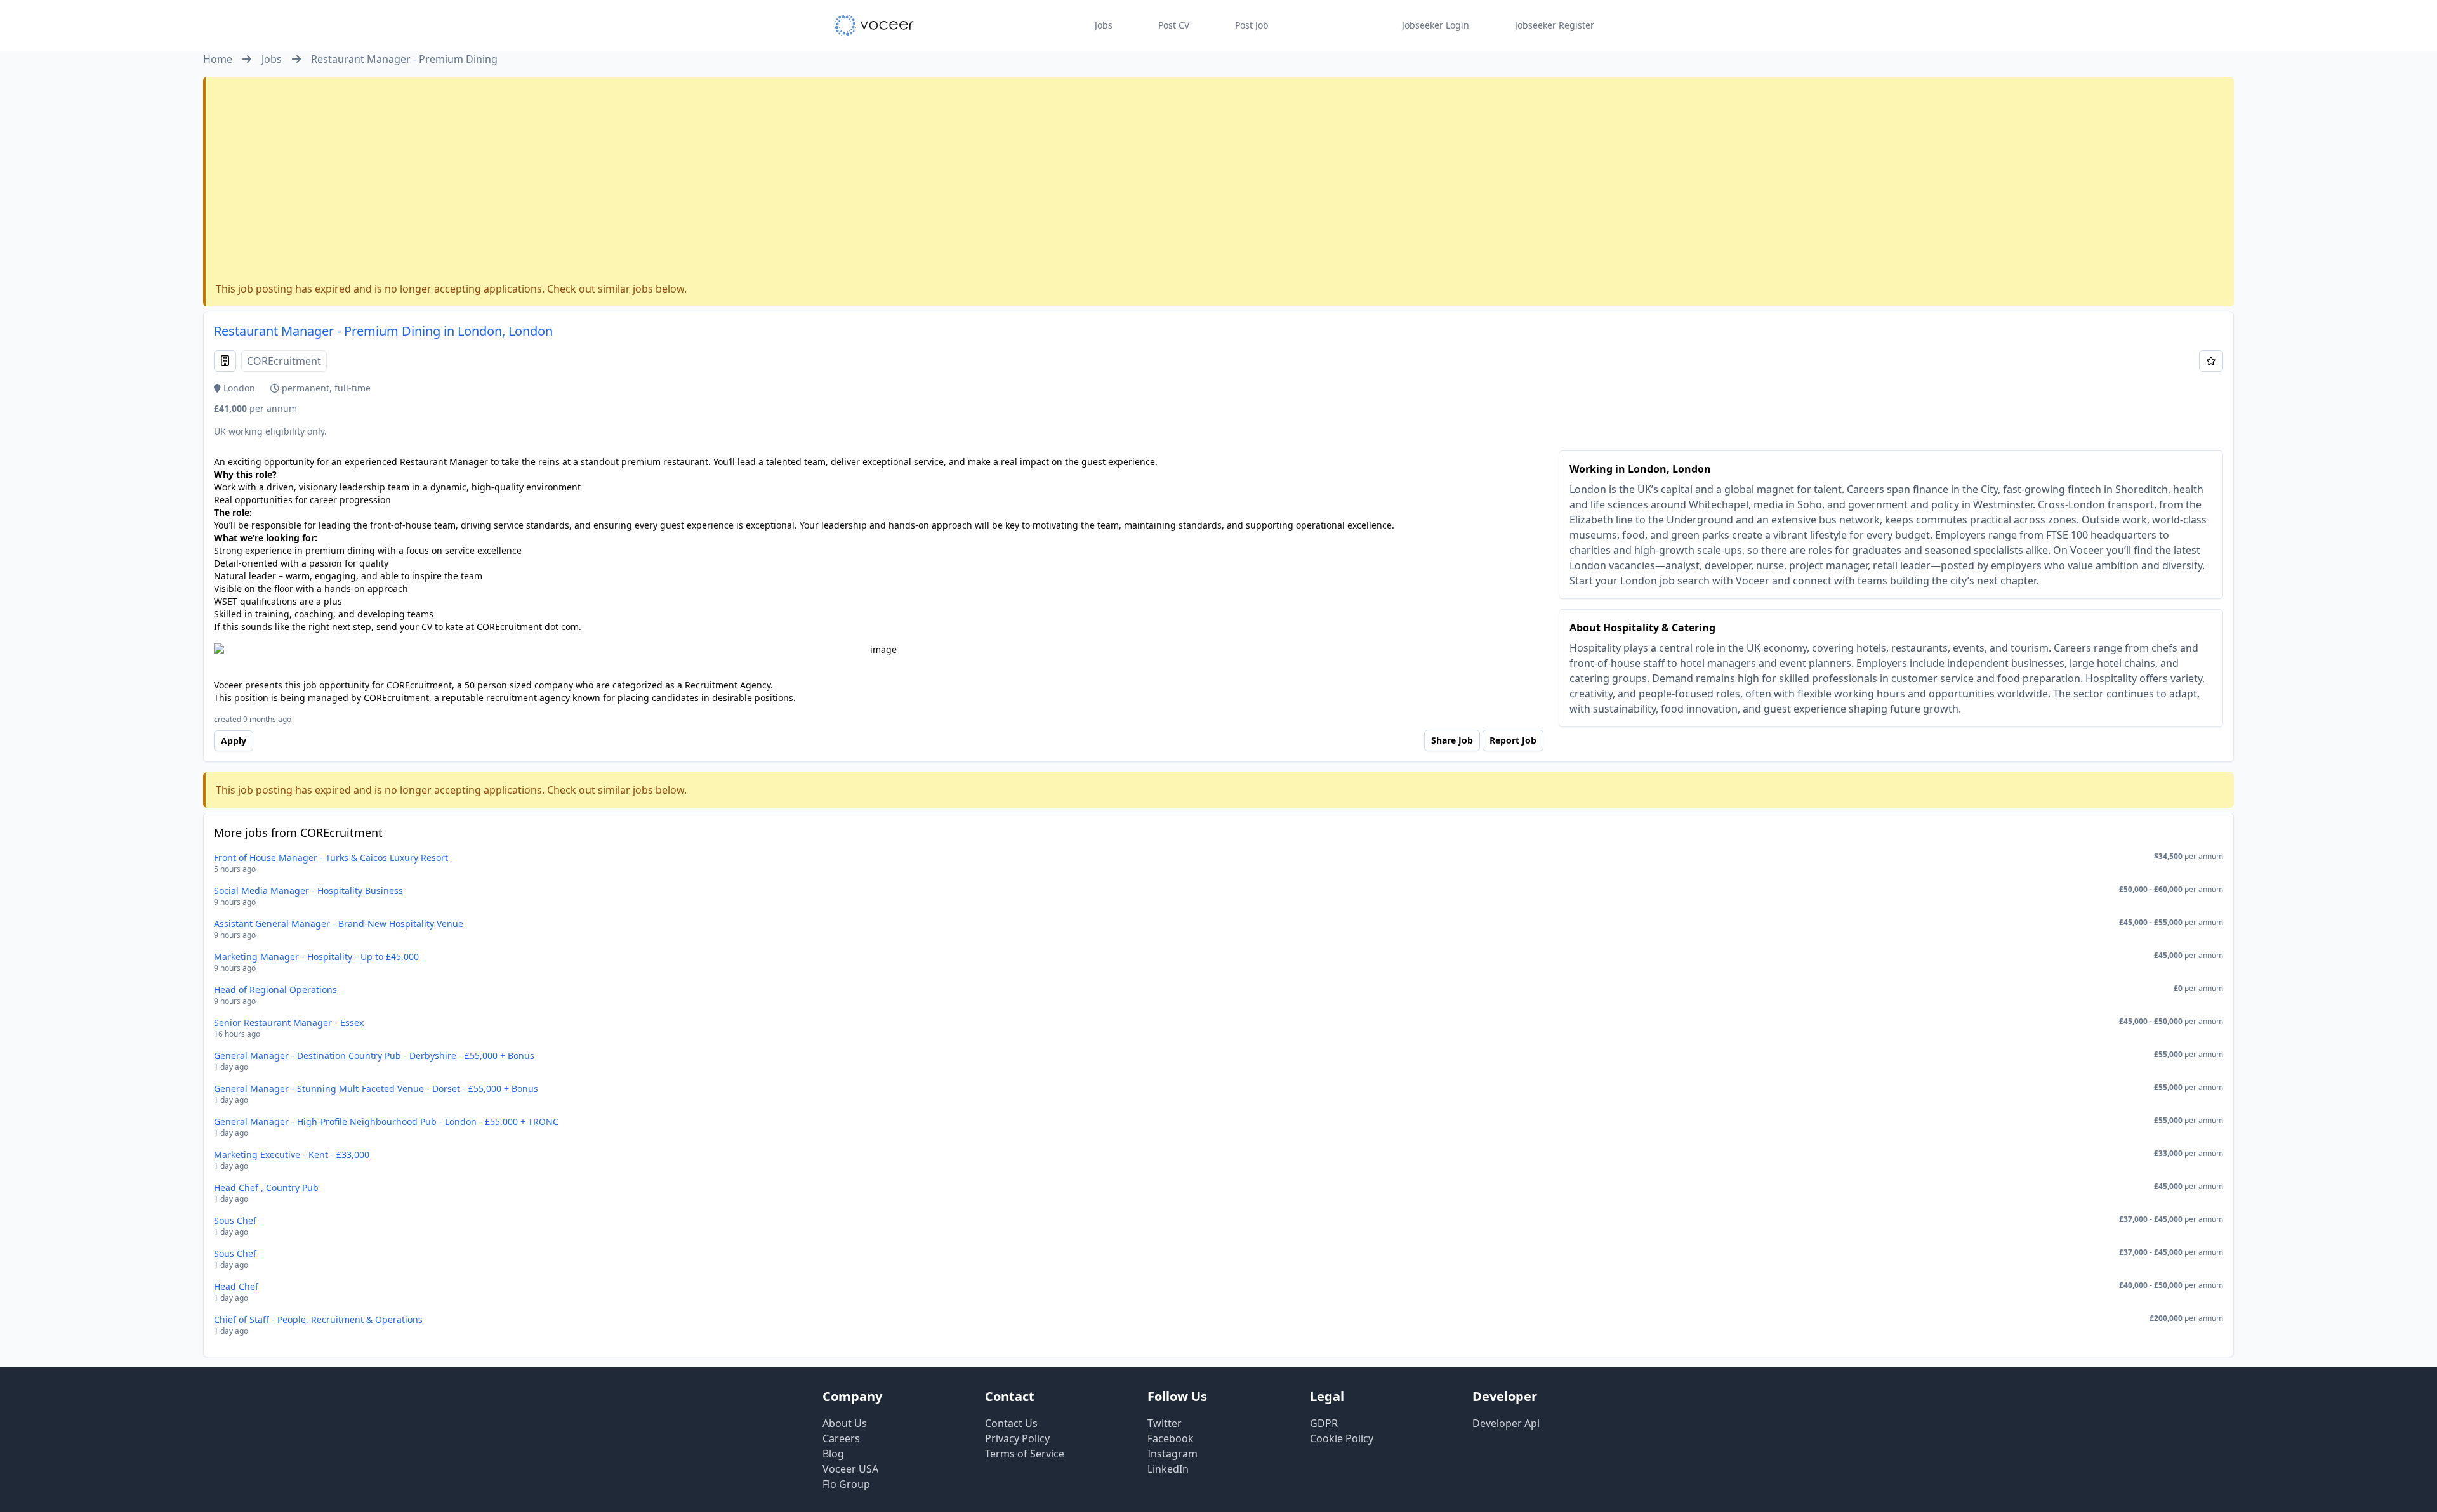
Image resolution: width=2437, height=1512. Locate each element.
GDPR (1324, 1423)
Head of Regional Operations (275, 989)
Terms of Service (1025, 1454)
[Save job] (2211, 361)
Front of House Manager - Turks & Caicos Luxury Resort (331, 858)
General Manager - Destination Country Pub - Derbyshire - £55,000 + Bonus (374, 1055)
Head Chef (236, 1286)
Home (218, 59)
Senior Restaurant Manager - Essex (289, 1022)
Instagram (1172, 1454)
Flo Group (846, 1484)
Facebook (1171, 1438)
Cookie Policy (1342, 1438)
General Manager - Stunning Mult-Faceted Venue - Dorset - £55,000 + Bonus (376, 1088)
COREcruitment (284, 361)
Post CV (1174, 25)
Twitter (1165, 1423)
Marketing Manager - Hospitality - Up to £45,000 (316, 957)
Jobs (1104, 25)
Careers (841, 1438)
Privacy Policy (1017, 1438)
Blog (833, 1454)
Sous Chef (235, 1220)
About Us (845, 1423)
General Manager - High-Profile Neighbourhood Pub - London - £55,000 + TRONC (386, 1121)
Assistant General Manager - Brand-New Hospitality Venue (339, 924)
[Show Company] (225, 361)
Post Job (1252, 25)
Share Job (1452, 740)
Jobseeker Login (1436, 25)
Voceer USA (850, 1469)
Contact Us (1011, 1423)
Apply (234, 741)
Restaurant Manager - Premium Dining (404, 59)
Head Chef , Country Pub (266, 1187)
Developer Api (1506, 1423)
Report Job (1513, 740)
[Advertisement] (1220, 182)
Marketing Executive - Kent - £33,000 (292, 1154)
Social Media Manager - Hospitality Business (308, 891)
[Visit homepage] (874, 25)
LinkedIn (1168, 1469)
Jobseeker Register (1555, 25)
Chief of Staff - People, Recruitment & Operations (318, 1319)
